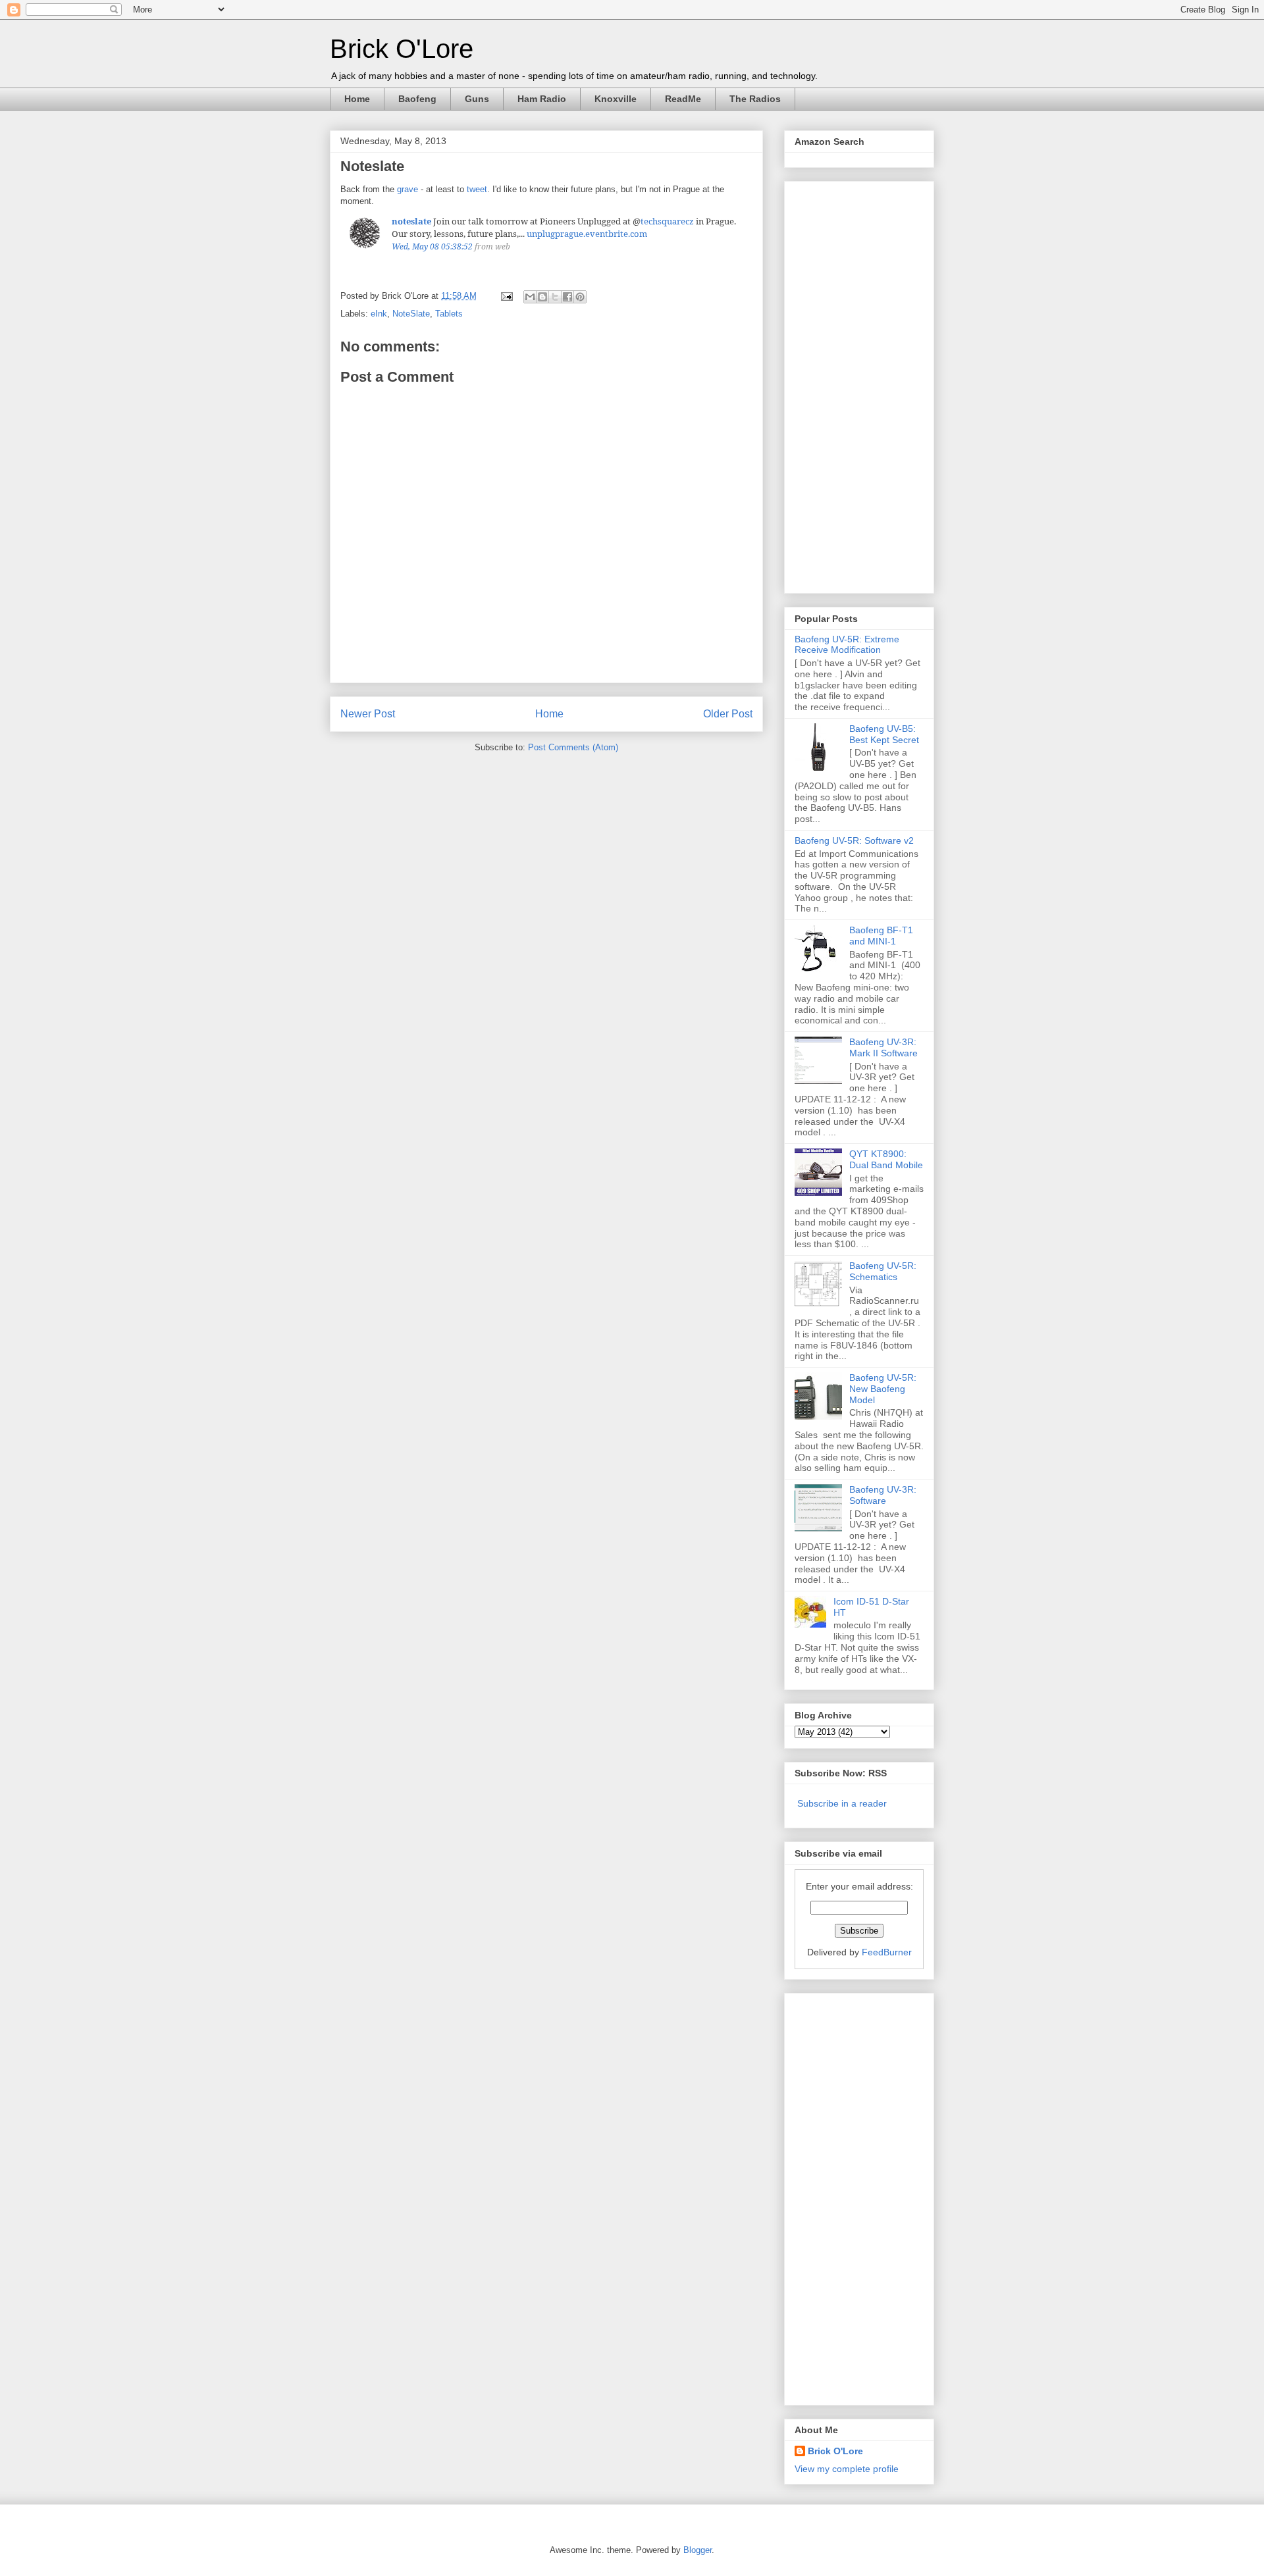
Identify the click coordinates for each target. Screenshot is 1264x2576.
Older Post (728, 714)
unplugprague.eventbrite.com (587, 234)
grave (408, 189)
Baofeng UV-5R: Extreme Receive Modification (847, 645)
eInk (379, 314)
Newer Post (368, 714)
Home (357, 99)
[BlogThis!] (542, 297)
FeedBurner (887, 1952)
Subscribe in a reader (842, 1803)
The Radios (755, 99)
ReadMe (683, 99)
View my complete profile (847, 2469)
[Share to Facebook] (567, 297)
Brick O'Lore (402, 49)
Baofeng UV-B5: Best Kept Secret (884, 734)
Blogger (698, 2550)
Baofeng (417, 99)
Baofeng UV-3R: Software (883, 1495)
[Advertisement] (847, 384)
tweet (477, 189)
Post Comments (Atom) (573, 747)
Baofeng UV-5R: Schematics (883, 1271)
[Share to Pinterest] (580, 297)
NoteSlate (411, 314)
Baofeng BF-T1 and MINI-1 (881, 936)
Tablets (449, 314)
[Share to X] (555, 297)
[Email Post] (506, 296)
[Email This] (530, 297)
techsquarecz (667, 221)
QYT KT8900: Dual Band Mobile (886, 1159)
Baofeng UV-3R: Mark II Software (883, 1047)
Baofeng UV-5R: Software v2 (854, 840)
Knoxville (616, 99)
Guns (477, 99)
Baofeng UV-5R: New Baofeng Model (883, 1389)
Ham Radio (542, 99)
